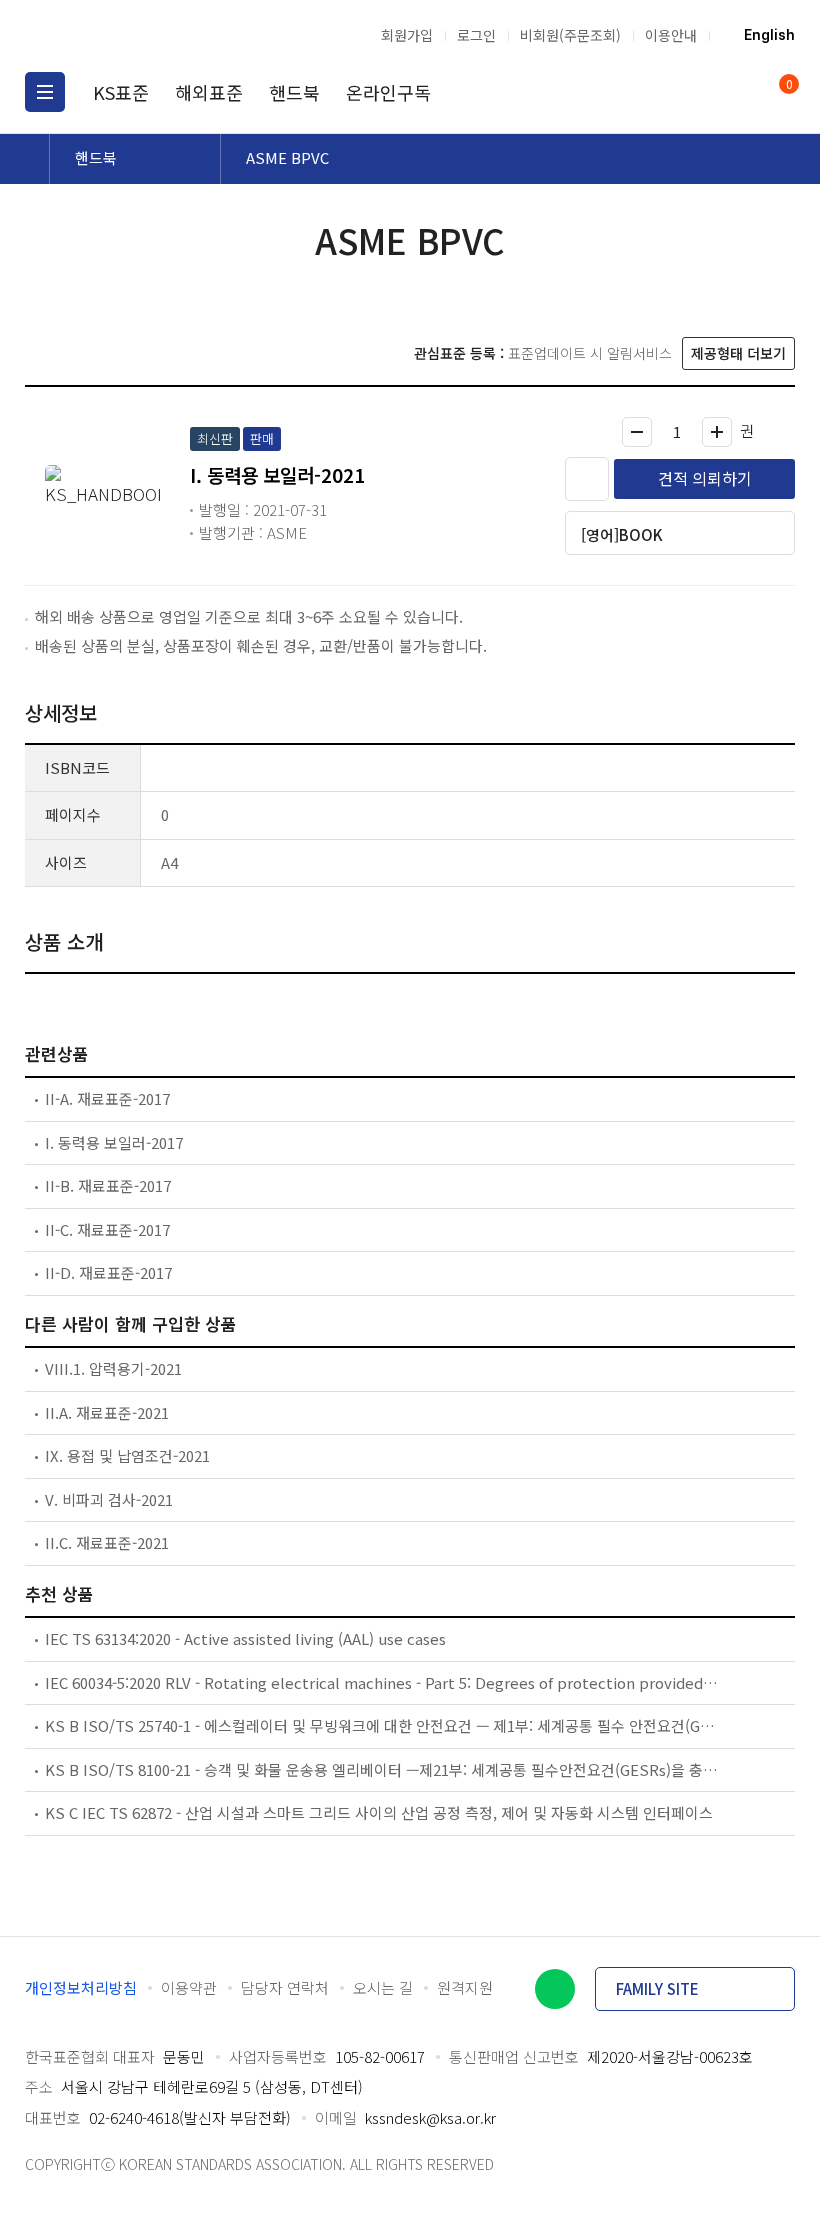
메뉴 (45, 92)
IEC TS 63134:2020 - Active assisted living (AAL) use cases (245, 1638)
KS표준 (121, 92)
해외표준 (209, 92)
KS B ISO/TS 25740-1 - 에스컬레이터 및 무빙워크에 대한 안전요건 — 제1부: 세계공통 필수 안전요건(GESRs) (382, 1725)
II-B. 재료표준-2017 (108, 1185)
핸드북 (294, 92)
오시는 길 (383, 1987)
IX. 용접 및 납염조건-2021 (127, 1455)
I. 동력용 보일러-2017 (114, 1142)
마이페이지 (738, 92)
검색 (700, 92)
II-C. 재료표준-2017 (107, 1229)
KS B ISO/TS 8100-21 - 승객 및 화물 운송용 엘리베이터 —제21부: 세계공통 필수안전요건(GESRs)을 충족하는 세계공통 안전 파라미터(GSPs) (382, 1769)
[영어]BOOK (622, 534)
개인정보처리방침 (81, 1987)
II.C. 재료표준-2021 (107, 1542)
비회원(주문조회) (570, 35)
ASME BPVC (287, 157)
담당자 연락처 (285, 1987)
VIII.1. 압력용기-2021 (113, 1368)
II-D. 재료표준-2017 (108, 1272)
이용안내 (671, 35)
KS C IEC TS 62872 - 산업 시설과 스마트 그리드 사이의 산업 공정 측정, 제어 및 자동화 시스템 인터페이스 (379, 1812)
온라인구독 (388, 92)
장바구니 (787, 85)
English (769, 35)
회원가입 (407, 35)
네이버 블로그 (555, 1989)
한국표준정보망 (130, 35)
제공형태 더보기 (738, 353)
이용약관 (189, 1987)
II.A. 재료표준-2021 (107, 1412)
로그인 (476, 35)
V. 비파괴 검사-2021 (109, 1499)
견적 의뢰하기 (705, 478)
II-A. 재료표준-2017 (107, 1098)
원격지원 (465, 1987)
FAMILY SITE (657, 1988)
